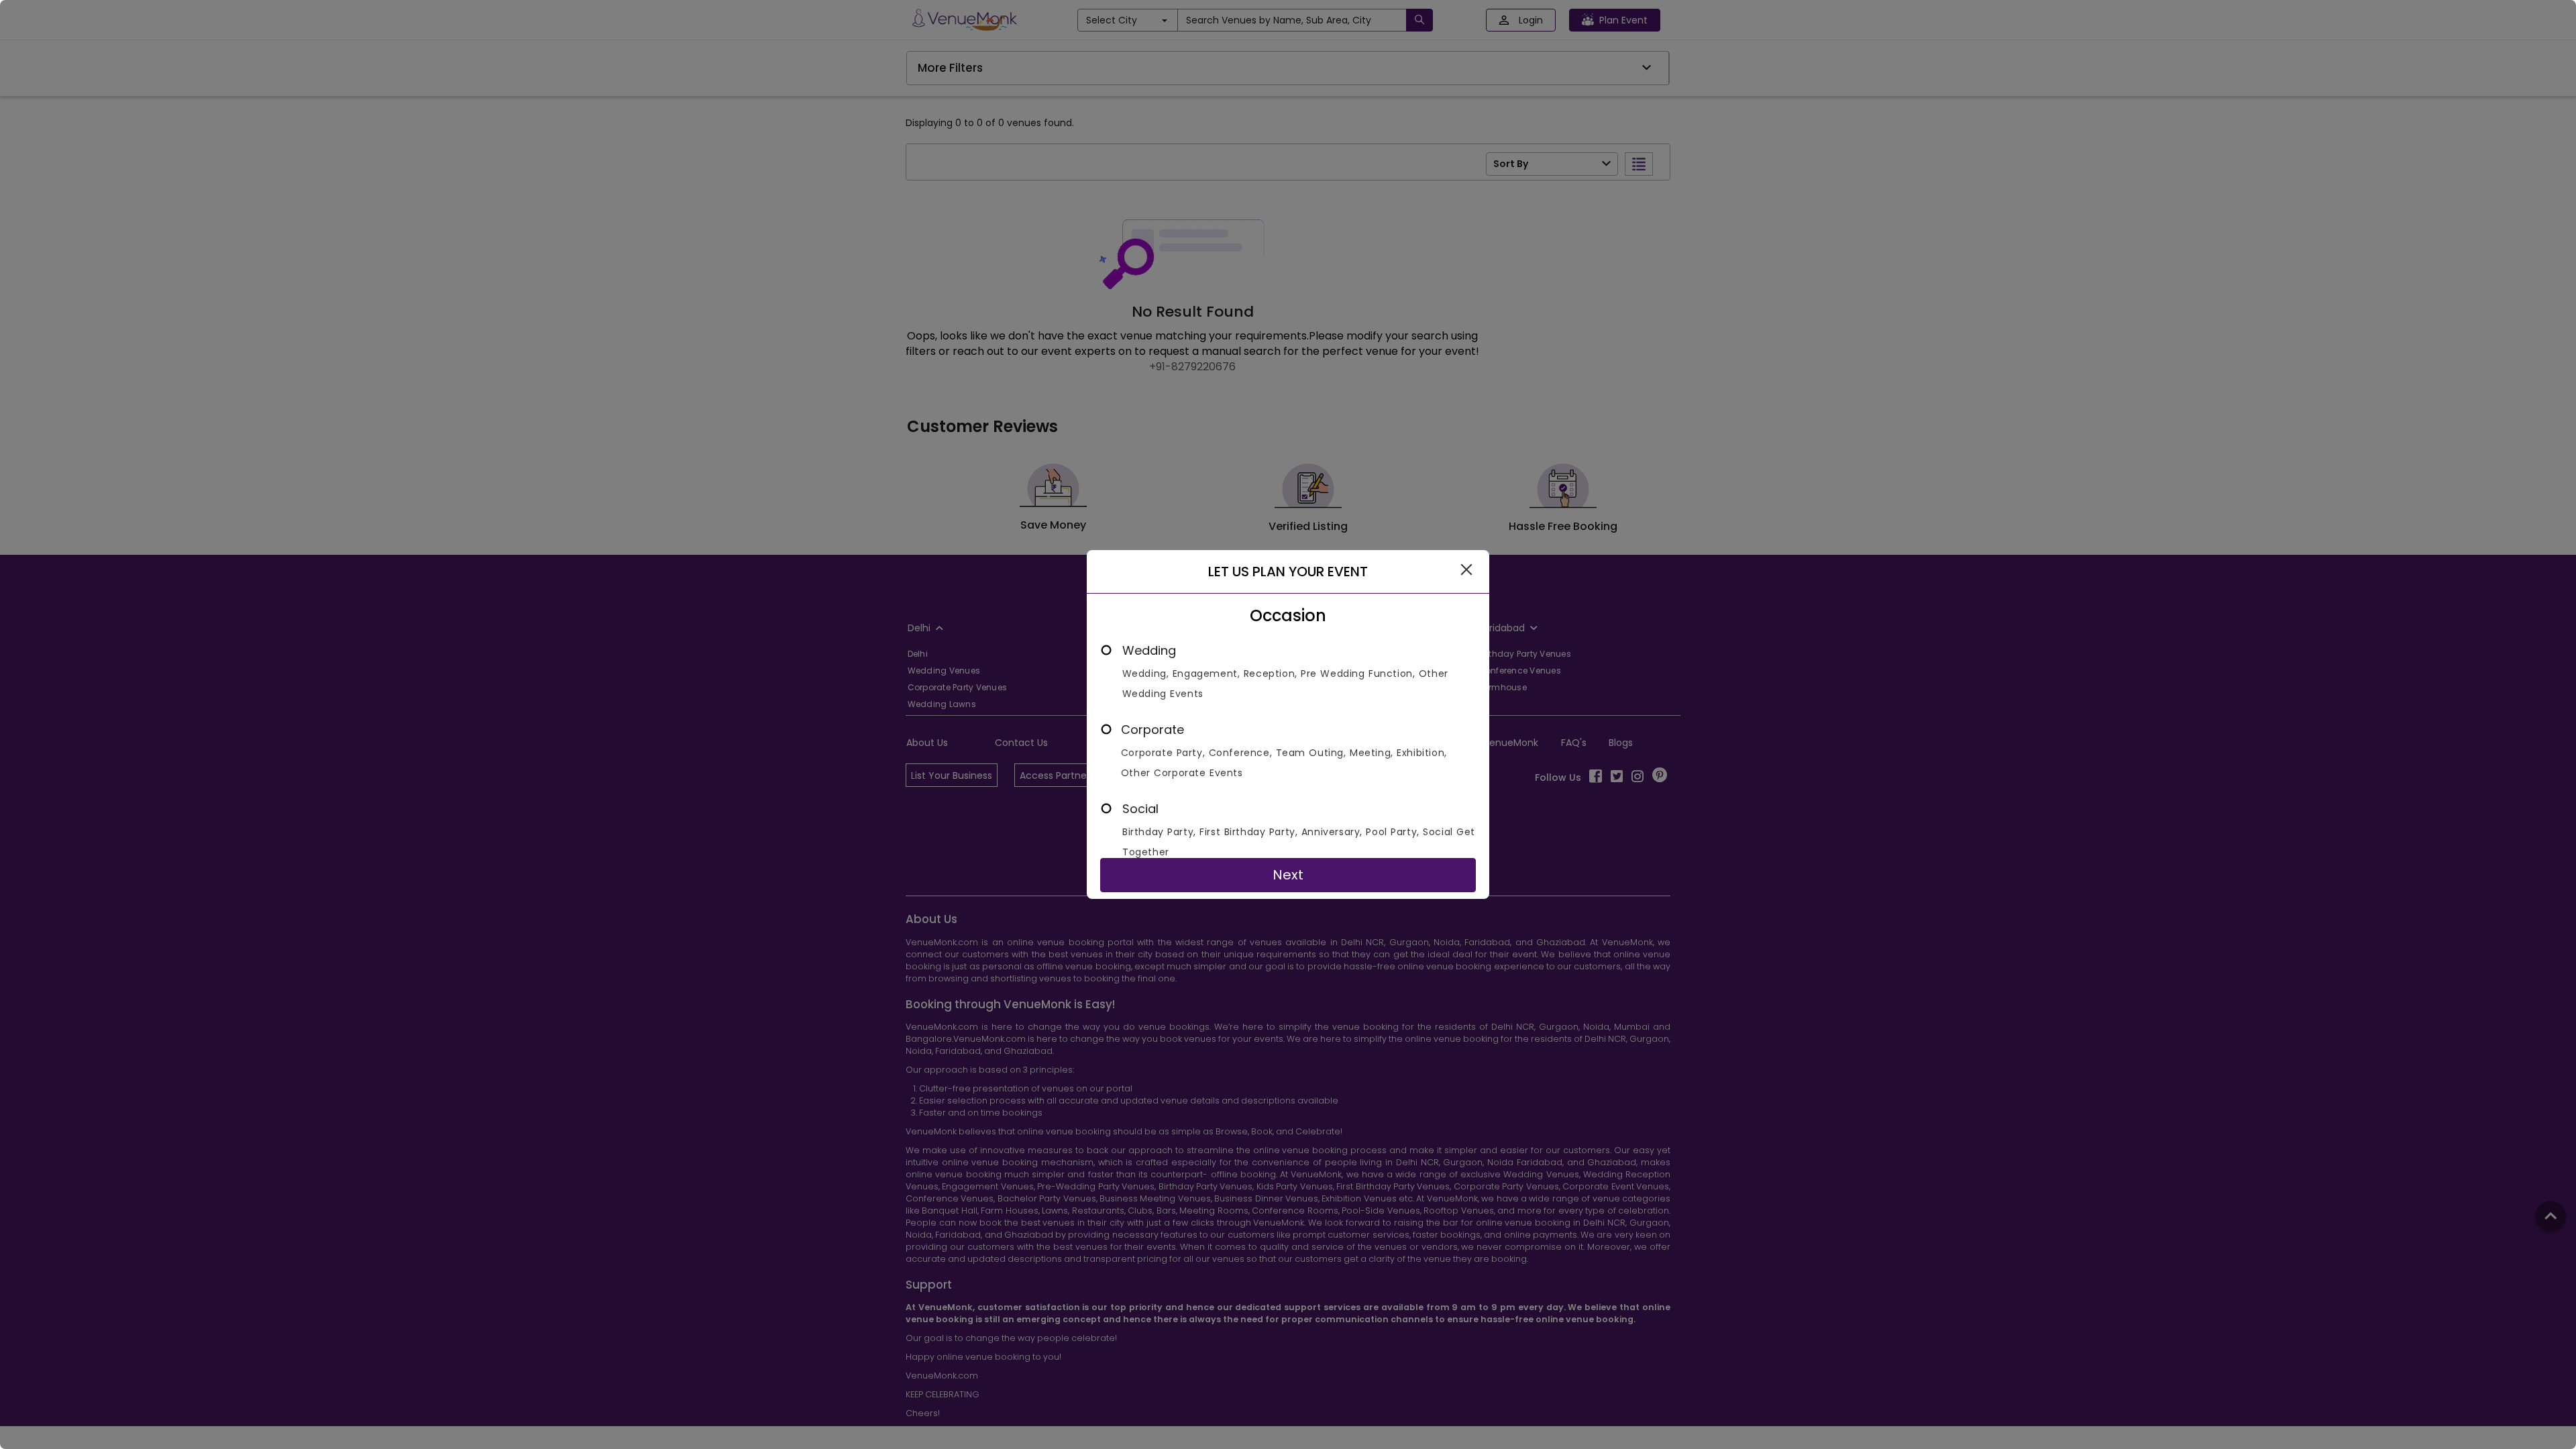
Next (1288, 875)
